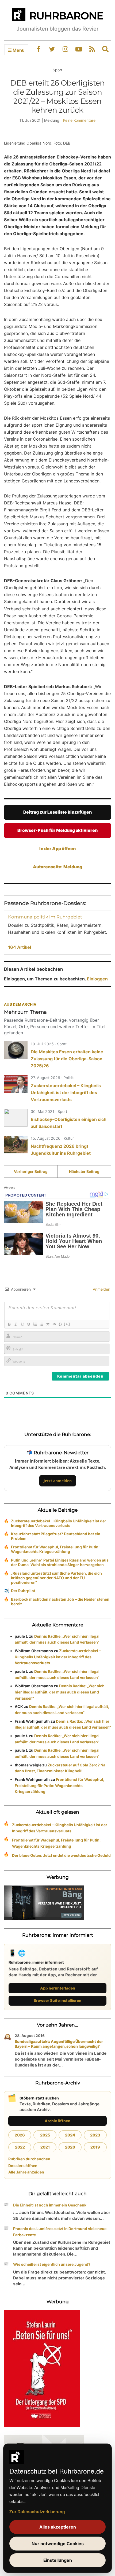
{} (60, 1324)
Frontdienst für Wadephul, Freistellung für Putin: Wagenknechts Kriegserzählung (55, 1549)
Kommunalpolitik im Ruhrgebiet (45, 917)
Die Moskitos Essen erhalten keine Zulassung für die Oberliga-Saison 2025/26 (67, 1059)
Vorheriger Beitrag (31, 1171)
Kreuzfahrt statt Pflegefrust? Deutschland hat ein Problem (56, 1536)
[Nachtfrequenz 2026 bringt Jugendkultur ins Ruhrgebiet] (16, 1145)
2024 (70, 2135)
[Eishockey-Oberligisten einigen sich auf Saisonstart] (16, 1118)
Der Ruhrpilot (23, 1591)
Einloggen (97, 979)
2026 (20, 2135)
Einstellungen (58, 2560)
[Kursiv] (16, 1324)
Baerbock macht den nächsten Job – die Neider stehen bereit (60, 1601)
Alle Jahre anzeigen (26, 2172)
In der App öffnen (57, 848)
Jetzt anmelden (58, 1481)
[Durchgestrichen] (28, 1324)
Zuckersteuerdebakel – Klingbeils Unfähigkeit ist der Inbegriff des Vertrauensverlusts (66, 1093)
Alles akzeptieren (58, 2527)
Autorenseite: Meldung (57, 867)
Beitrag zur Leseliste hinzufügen (57, 812)
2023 (95, 2135)
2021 (45, 2147)
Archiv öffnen (57, 2121)
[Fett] (9, 1324)
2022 (20, 2147)
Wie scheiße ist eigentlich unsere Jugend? (52, 2264)
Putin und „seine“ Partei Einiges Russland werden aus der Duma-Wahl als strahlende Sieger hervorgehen (60, 1562)
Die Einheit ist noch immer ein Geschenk (50, 2205)
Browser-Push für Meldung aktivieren (57, 830)
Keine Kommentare (79, 120)
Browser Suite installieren (57, 2000)
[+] (67, 1324)
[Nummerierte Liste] (35, 1324)
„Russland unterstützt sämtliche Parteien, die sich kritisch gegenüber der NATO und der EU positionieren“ (56, 1578)
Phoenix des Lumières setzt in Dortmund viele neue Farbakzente (60, 2232)
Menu (18, 50)
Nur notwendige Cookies (58, 2544)
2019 (95, 2147)
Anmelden (101, 1289)
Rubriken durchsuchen (29, 2159)
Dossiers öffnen (23, 2166)
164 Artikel (20, 947)
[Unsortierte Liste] (41, 1324)
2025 (45, 2135)
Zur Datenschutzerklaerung (37, 2512)
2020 (70, 2147)
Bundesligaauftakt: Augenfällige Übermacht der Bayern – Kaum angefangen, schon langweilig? (59, 2044)
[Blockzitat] (48, 1324)
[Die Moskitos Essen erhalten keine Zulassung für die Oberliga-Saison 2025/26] (16, 1050)
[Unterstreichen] (22, 1324)
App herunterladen (58, 1988)
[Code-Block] (54, 1324)
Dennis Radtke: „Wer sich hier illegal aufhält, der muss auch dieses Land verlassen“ (60, 1692)
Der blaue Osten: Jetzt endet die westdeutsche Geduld (61, 1855)
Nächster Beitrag (84, 1171)
